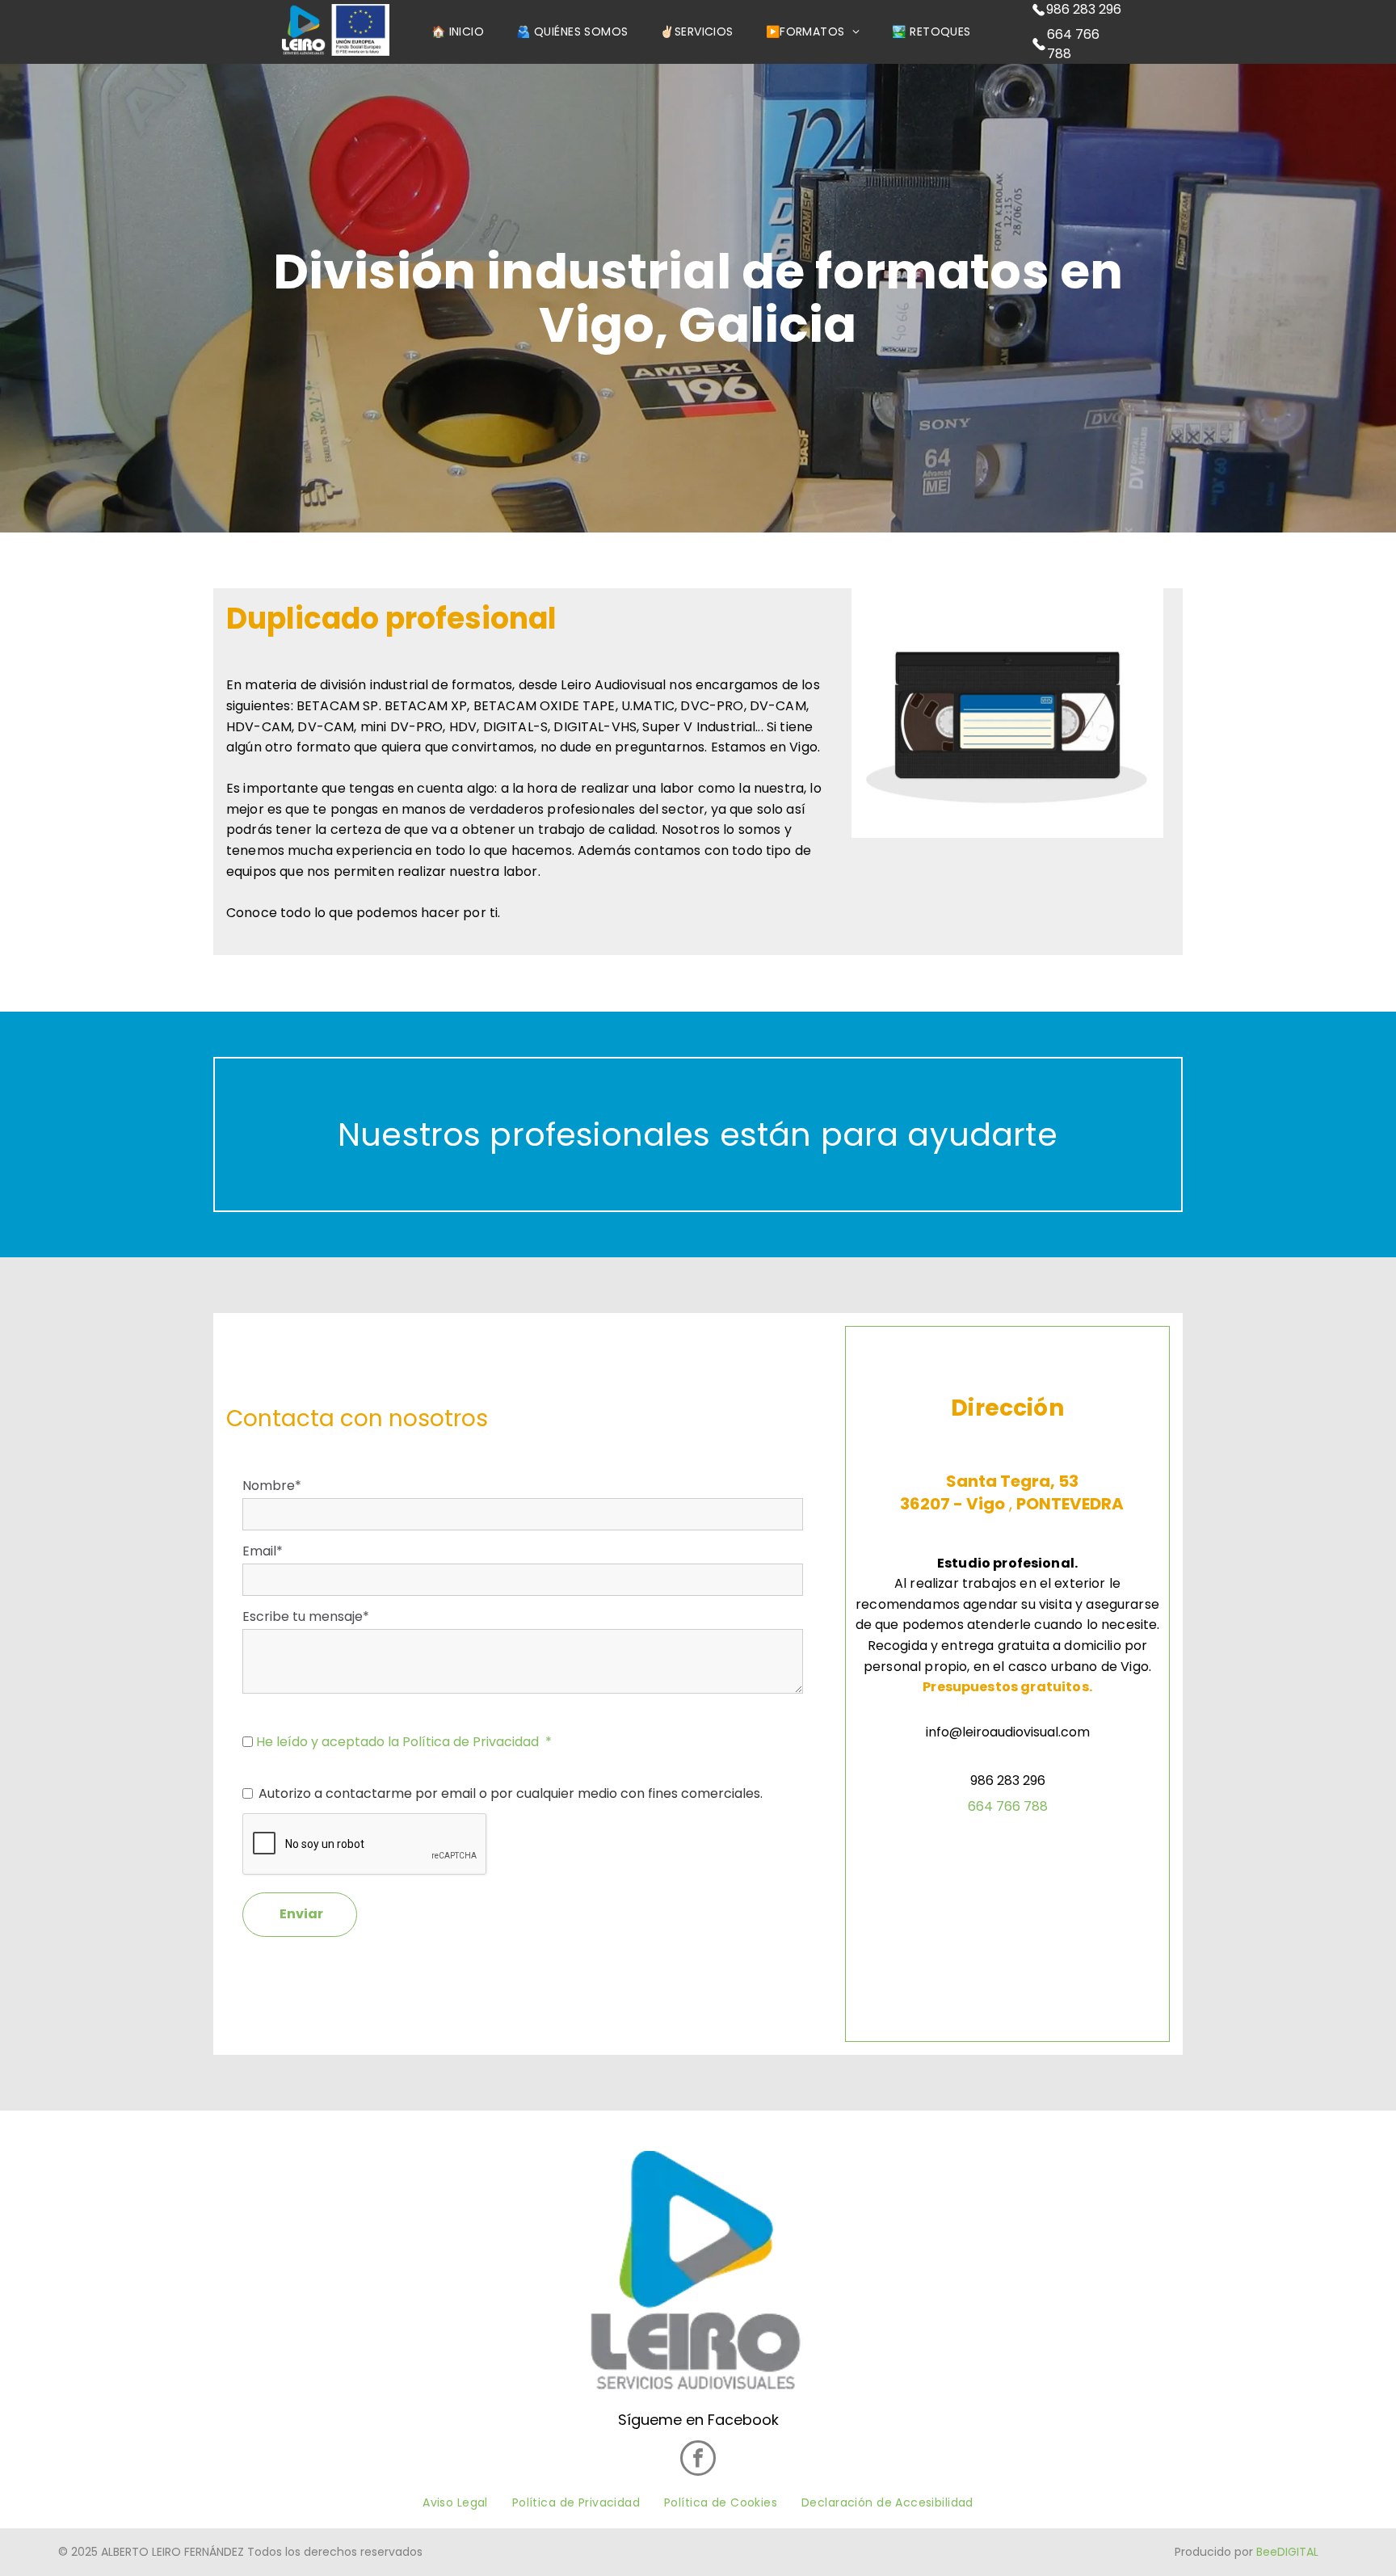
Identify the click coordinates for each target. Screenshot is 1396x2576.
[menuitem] (458, 32)
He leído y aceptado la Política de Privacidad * (404, 1742)
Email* (263, 1551)
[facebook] (698, 2460)
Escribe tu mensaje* (306, 1616)
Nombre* (272, 1486)
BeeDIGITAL (1287, 2552)
